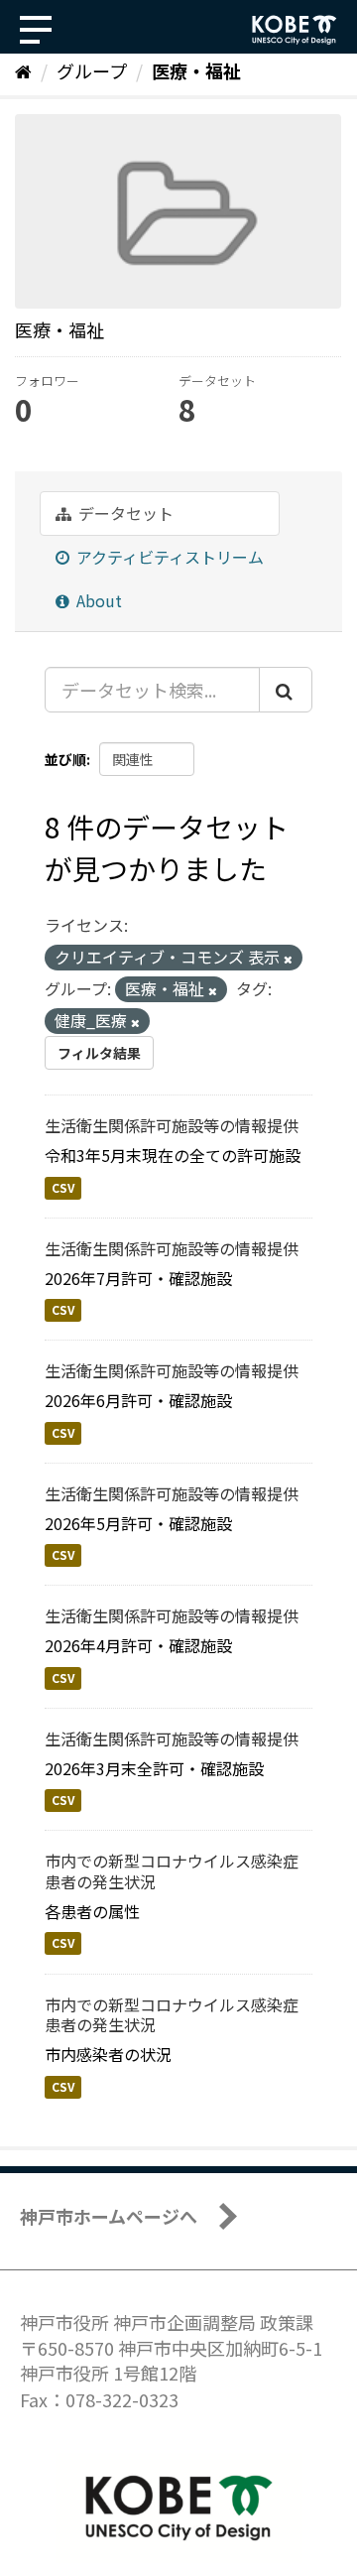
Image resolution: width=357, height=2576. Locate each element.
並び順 (65, 759)
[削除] (288, 959)
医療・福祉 (196, 70)
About (97, 600)
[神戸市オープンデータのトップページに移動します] (295, 30)
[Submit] (286, 690)
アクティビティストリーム (168, 557)
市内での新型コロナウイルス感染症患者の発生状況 (172, 1871)
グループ (92, 70)
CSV (63, 1187)
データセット (124, 513)
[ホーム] (23, 70)
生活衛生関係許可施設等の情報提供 (172, 1125)
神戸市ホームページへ (109, 2216)
